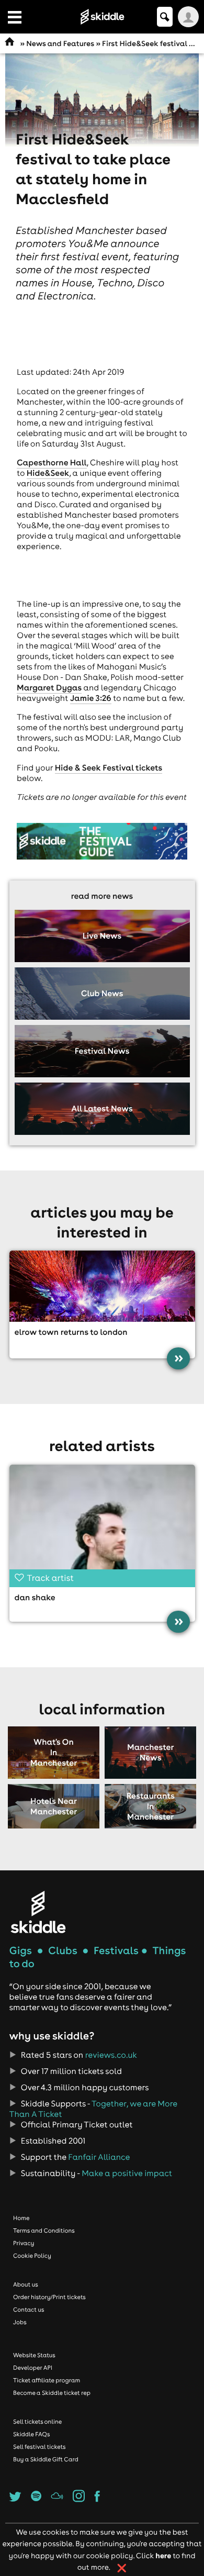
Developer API (33, 2368)
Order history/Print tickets (49, 2297)
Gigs (21, 1951)
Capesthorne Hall (52, 463)
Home (21, 2218)
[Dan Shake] (102, 1524)
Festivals (116, 1951)
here (163, 2555)
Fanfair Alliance (99, 2157)
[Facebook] (97, 2499)
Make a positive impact (127, 2173)
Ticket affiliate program (47, 2380)
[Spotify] (36, 2499)
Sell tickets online (37, 2422)
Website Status (34, 2355)
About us (26, 2284)
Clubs (63, 1951)
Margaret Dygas (49, 688)
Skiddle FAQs (31, 2434)
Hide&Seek (48, 473)
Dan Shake (35, 1598)
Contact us (29, 2310)
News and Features (60, 43)
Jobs (20, 2322)
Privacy (24, 2243)
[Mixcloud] (57, 2499)
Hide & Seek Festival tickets (109, 768)
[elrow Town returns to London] (102, 1286)
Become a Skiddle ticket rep (52, 2393)
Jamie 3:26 (91, 698)
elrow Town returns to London (71, 1332)
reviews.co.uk (111, 2055)
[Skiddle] (38, 1912)
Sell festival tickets (39, 2447)
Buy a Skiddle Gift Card (46, 2459)
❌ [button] (122, 2568)
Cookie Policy (32, 2256)
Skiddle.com (102, 17)
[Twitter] (15, 2499)
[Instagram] (79, 2499)
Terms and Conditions (44, 2231)
